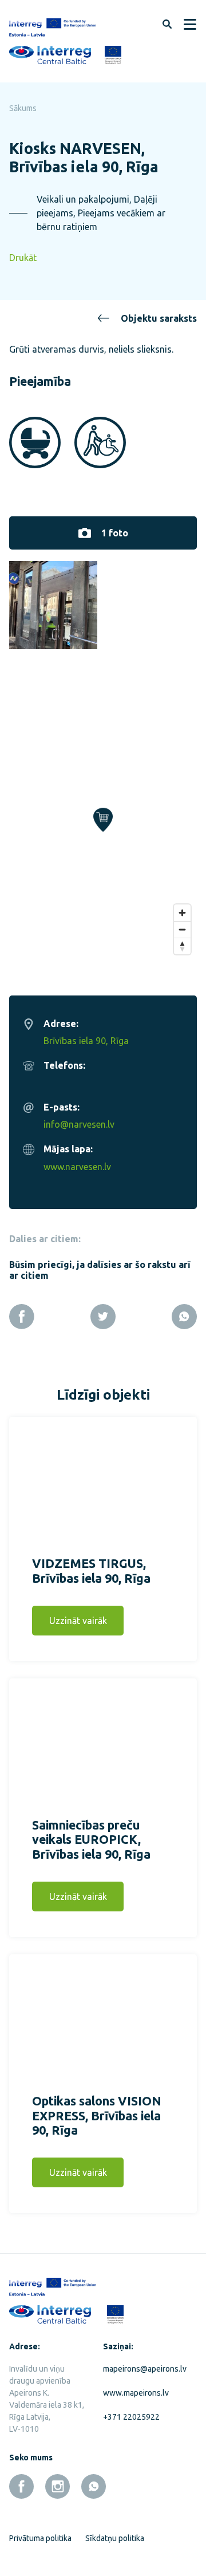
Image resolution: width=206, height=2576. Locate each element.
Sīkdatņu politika (115, 2538)
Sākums (23, 108)
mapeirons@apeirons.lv (141, 2369)
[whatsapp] (94, 2486)
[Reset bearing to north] (182, 946)
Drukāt (23, 258)
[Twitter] (103, 1317)
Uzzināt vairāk (78, 1621)
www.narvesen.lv (77, 1167)
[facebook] (21, 2486)
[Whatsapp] (184, 1317)
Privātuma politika (40, 2538)
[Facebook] (22, 1317)
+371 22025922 (131, 2417)
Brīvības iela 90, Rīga (86, 1041)
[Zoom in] (182, 913)
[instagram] (58, 2486)
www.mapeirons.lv (136, 2393)
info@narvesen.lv (79, 1124)
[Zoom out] (182, 929)
